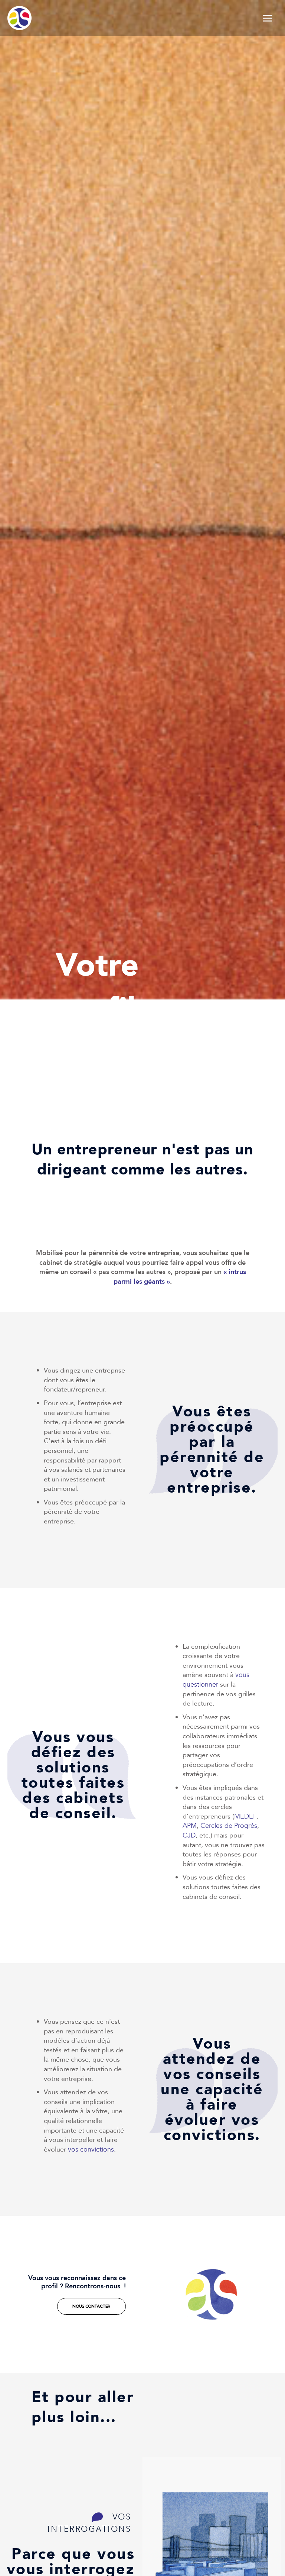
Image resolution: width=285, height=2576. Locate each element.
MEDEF (245, 1817)
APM (190, 1826)
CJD (189, 1835)
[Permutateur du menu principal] (268, 18)
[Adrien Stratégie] (19, 18)
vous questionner (216, 1680)
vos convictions (91, 2150)
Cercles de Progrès (229, 1826)
